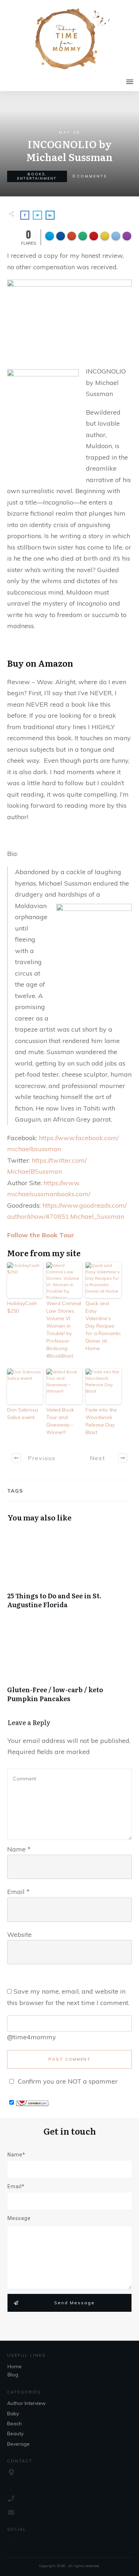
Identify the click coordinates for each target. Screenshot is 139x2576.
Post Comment (70, 2059)
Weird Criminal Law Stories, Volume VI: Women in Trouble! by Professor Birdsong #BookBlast (64, 1330)
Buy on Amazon (40, 663)
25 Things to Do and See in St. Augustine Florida (69, 1573)
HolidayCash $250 (22, 1307)
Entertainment (37, 178)
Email (18, 1892)
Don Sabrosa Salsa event (23, 1414)
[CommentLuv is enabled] (32, 2102)
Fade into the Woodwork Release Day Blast (101, 1421)
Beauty (15, 2434)
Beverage (18, 2444)
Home (15, 2366)
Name (19, 1849)
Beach (14, 2424)
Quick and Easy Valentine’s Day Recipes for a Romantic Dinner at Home (103, 1326)
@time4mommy (32, 2037)
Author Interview (26, 2403)
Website (19, 1934)
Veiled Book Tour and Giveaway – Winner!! (60, 1421)
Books (36, 174)
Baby (13, 2414)
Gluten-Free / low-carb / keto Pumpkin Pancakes (69, 1667)
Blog (13, 2375)
